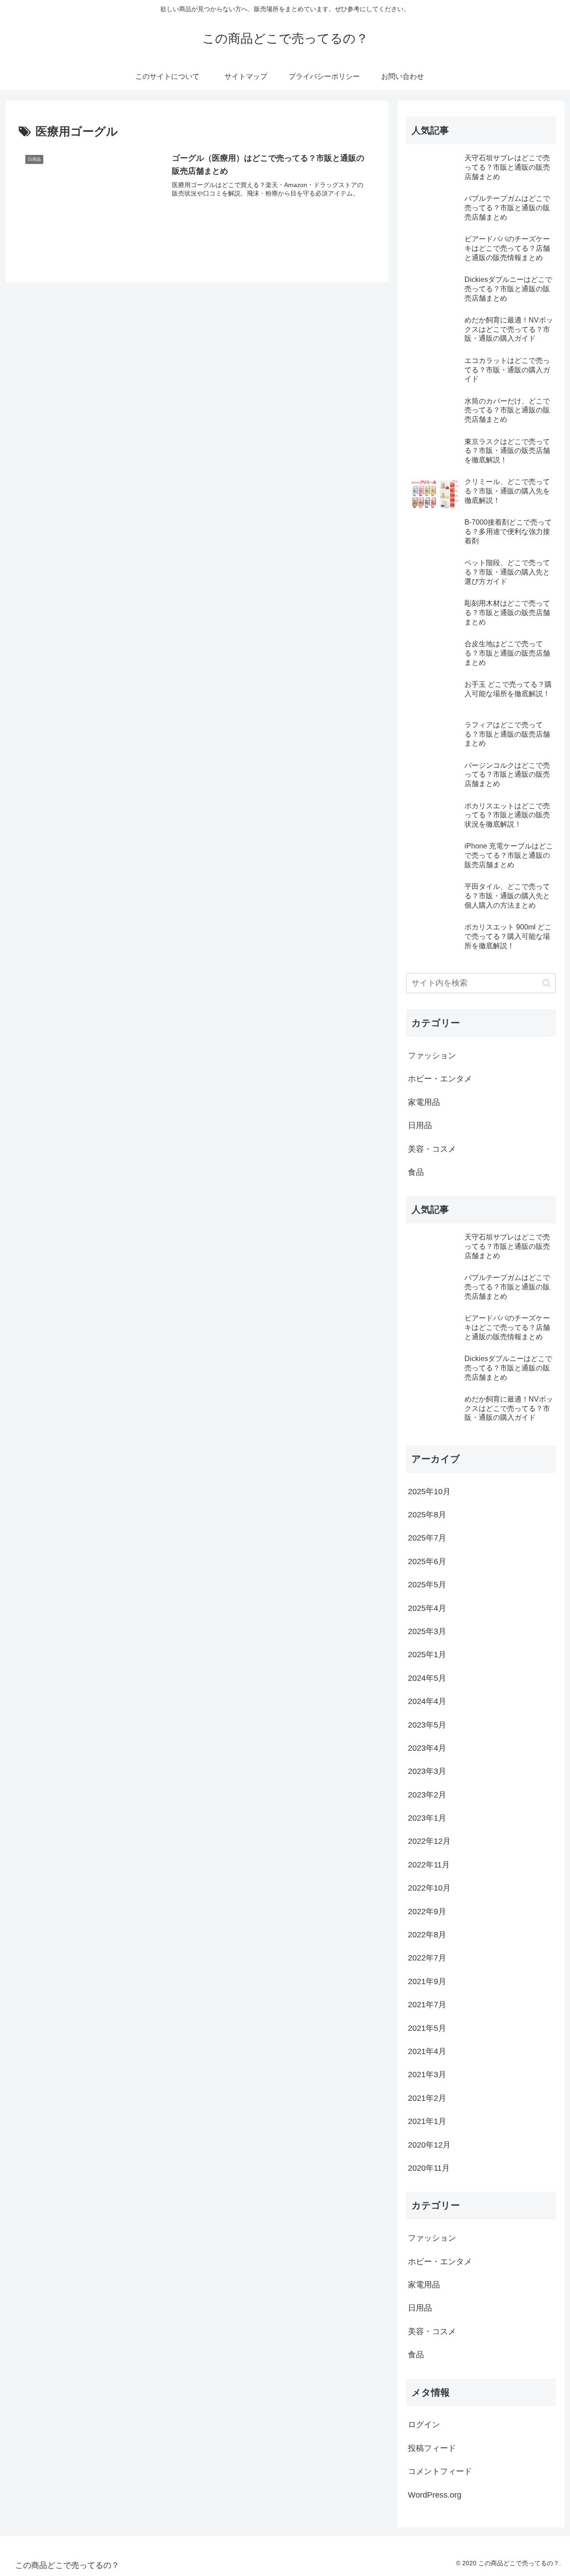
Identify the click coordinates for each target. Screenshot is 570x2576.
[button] (547, 983)
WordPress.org (435, 2495)
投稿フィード (432, 2448)
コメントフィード (440, 2471)
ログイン (424, 2425)
